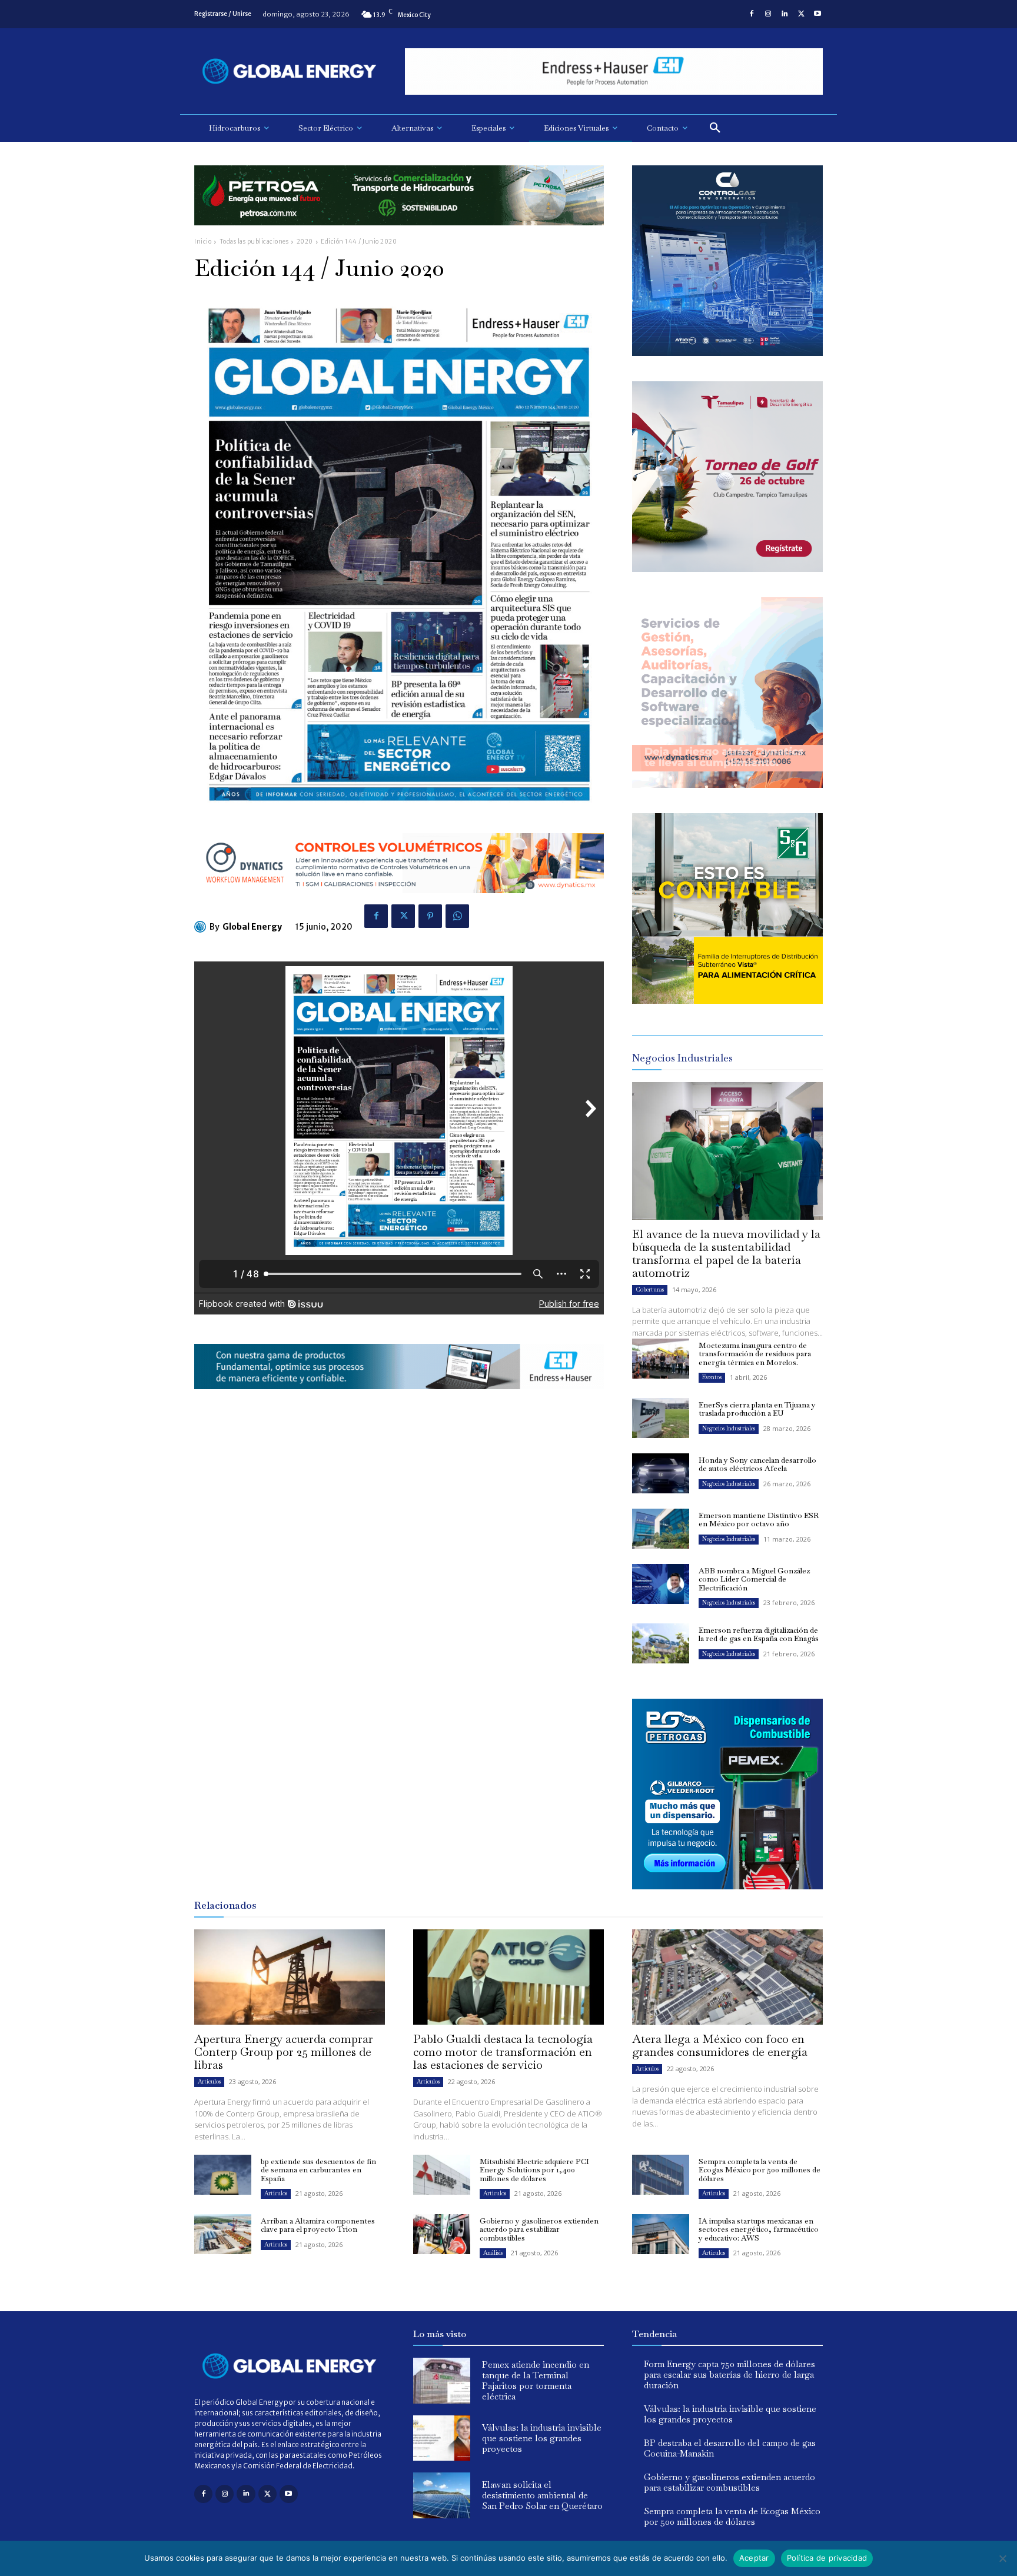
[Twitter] (801, 14)
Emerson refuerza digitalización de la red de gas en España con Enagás (759, 1634)
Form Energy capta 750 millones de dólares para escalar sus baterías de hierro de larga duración (729, 2374)
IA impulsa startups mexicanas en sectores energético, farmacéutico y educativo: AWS (759, 2229)
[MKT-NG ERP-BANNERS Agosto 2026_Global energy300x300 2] (727, 353)
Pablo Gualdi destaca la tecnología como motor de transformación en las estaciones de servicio (503, 2052)
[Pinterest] (430, 916)
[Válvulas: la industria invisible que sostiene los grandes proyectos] (442, 2438)
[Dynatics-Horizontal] (399, 902)
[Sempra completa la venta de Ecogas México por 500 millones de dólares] (661, 2175)
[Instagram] (768, 14)
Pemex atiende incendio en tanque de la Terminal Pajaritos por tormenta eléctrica (536, 2380)
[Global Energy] (202, 927)
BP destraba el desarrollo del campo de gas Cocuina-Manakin (730, 2448)
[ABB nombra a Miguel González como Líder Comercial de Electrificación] (661, 1584)
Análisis (493, 2253)
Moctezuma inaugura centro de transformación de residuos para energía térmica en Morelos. (755, 1354)
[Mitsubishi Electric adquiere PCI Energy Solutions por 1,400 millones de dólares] (442, 2175)
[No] (1002, 2558)
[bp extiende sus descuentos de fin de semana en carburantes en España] (223, 2175)
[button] (715, 128)
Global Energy (252, 927)
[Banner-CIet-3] (727, 569)
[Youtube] (817, 14)
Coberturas (650, 1289)
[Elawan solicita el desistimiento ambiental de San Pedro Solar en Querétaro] (442, 2495)
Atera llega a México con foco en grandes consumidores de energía (720, 2045)
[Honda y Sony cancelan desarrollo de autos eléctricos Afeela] (661, 1473)
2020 (305, 242)
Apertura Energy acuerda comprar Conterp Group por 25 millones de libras (284, 2052)
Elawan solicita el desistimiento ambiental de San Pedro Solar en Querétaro (542, 2495)
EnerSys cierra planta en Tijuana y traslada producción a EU (757, 1409)
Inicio (203, 242)
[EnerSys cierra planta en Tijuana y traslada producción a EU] (661, 1418)
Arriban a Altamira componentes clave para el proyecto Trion (318, 2225)
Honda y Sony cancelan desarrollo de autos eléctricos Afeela (757, 1464)
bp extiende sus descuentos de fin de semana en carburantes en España (318, 2170)
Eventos (712, 1377)
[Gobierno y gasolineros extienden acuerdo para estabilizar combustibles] (442, 2234)
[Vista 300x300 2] (727, 1001)
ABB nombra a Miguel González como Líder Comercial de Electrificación (754, 1579)
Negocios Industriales (729, 1428)
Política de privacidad (827, 2558)
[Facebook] (752, 14)
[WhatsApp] (457, 916)
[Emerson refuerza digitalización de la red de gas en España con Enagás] (661, 1643)
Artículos (209, 2081)
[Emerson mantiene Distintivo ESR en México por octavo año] (661, 1529)
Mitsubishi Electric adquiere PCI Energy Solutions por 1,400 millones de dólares (534, 2170)
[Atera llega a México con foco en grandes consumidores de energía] (727, 1977)
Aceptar (754, 2558)
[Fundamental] (614, 71)
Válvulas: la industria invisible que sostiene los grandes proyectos (542, 2438)
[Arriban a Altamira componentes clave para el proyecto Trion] (223, 2234)
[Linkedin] (785, 14)
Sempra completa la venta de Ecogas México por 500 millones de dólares (760, 2170)
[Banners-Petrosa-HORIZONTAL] (399, 234)
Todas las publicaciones (254, 242)
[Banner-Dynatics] (727, 785)
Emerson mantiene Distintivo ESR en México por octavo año (759, 1520)
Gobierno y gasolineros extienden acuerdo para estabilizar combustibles (539, 2229)
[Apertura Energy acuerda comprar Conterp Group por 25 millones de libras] (290, 1977)
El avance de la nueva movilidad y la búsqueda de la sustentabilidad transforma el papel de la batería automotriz (726, 1253)
